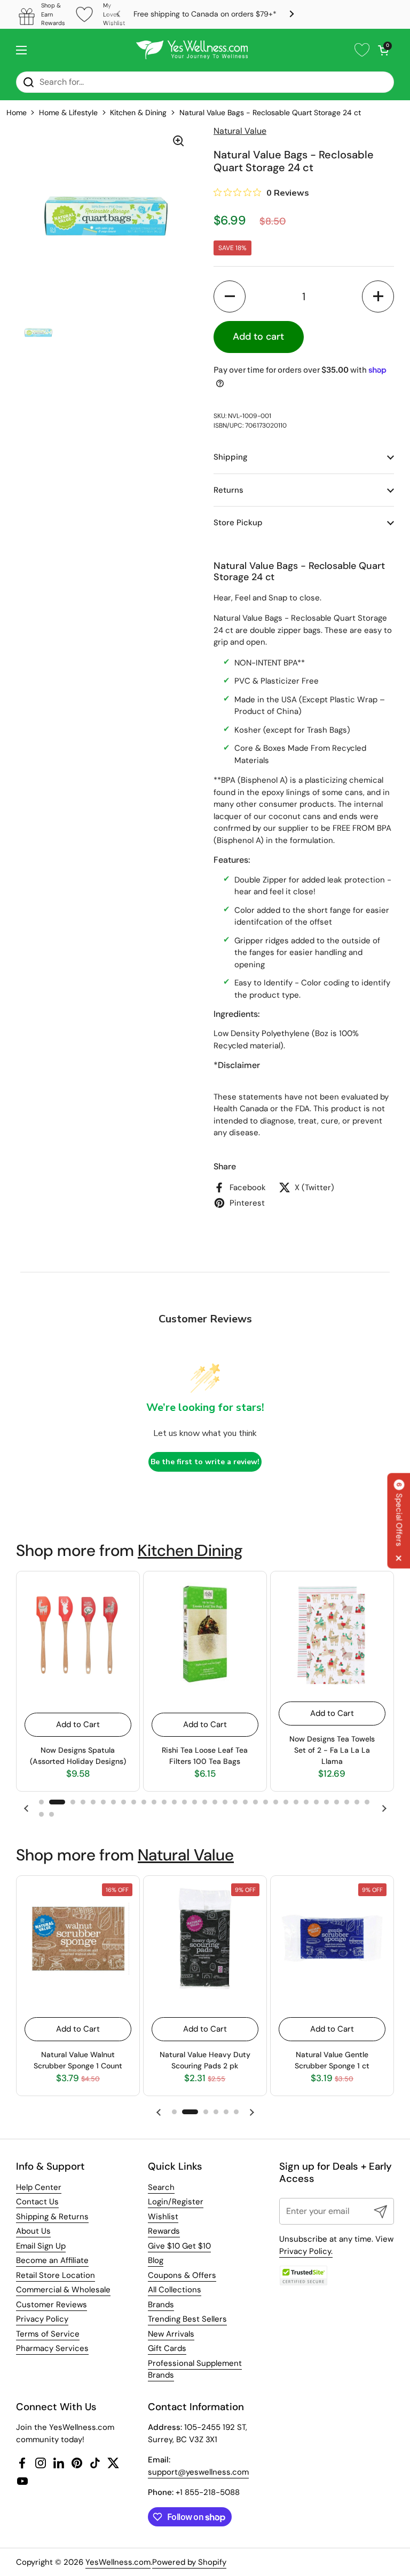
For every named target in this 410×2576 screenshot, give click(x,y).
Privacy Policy (42, 2319)
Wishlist (163, 2217)
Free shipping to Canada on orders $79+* (205, 14)
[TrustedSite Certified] (303, 2276)
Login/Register (176, 2202)
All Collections (175, 2290)
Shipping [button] (231, 457)
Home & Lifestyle (68, 113)
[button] (383, 50)
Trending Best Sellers (187, 2319)
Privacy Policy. (306, 2251)
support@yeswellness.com (198, 2472)
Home (17, 113)
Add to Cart (78, 1724)
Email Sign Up (41, 2246)
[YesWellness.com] (192, 50)
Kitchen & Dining (138, 113)
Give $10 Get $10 (179, 2246)
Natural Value (186, 1855)
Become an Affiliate (52, 2260)
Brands (161, 2305)
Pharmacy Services (52, 2348)
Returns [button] (228, 490)
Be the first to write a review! (205, 1462)
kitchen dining (190, 1550)
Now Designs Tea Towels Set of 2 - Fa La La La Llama (332, 1750)
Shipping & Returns (52, 2217)
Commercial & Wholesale (63, 2290)
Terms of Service (48, 2334)
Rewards (164, 2231)
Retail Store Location (56, 2275)
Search (161, 2187)
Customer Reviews (52, 2305)
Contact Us (37, 2202)
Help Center (39, 2187)
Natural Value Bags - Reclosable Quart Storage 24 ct (270, 113)
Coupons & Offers (182, 2275)
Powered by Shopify (189, 2562)
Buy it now (353, 337)
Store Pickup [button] (238, 523)
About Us (33, 2231)
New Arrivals (171, 2334)
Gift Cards (167, 2348)
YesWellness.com (118, 2562)
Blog (156, 2260)
